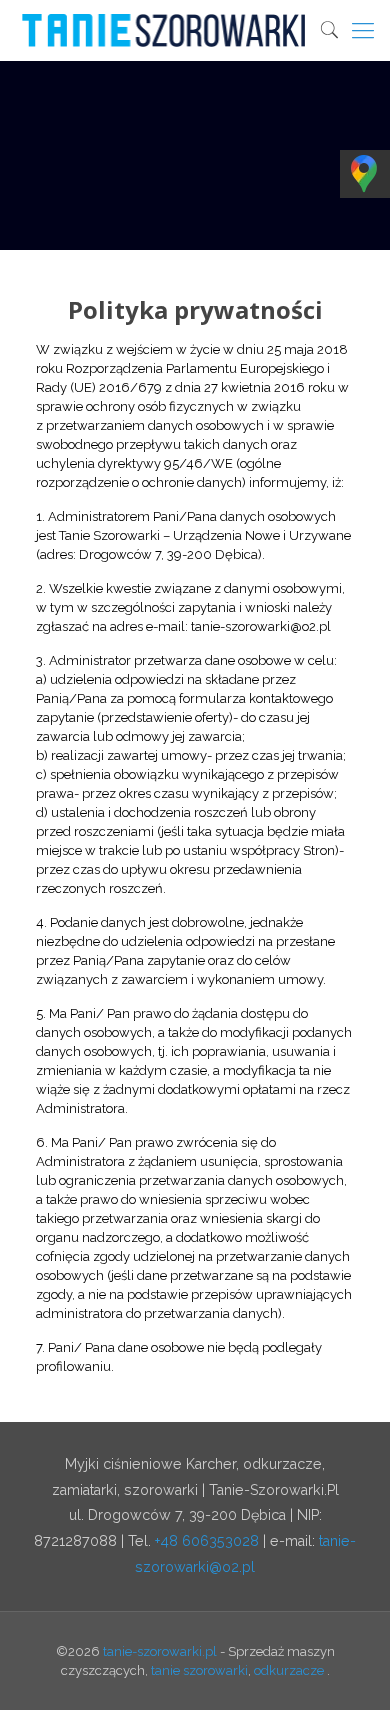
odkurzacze (289, 1670)
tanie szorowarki (199, 1670)
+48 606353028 (207, 1541)
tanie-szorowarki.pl (160, 1651)
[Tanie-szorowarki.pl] (198, 30)
